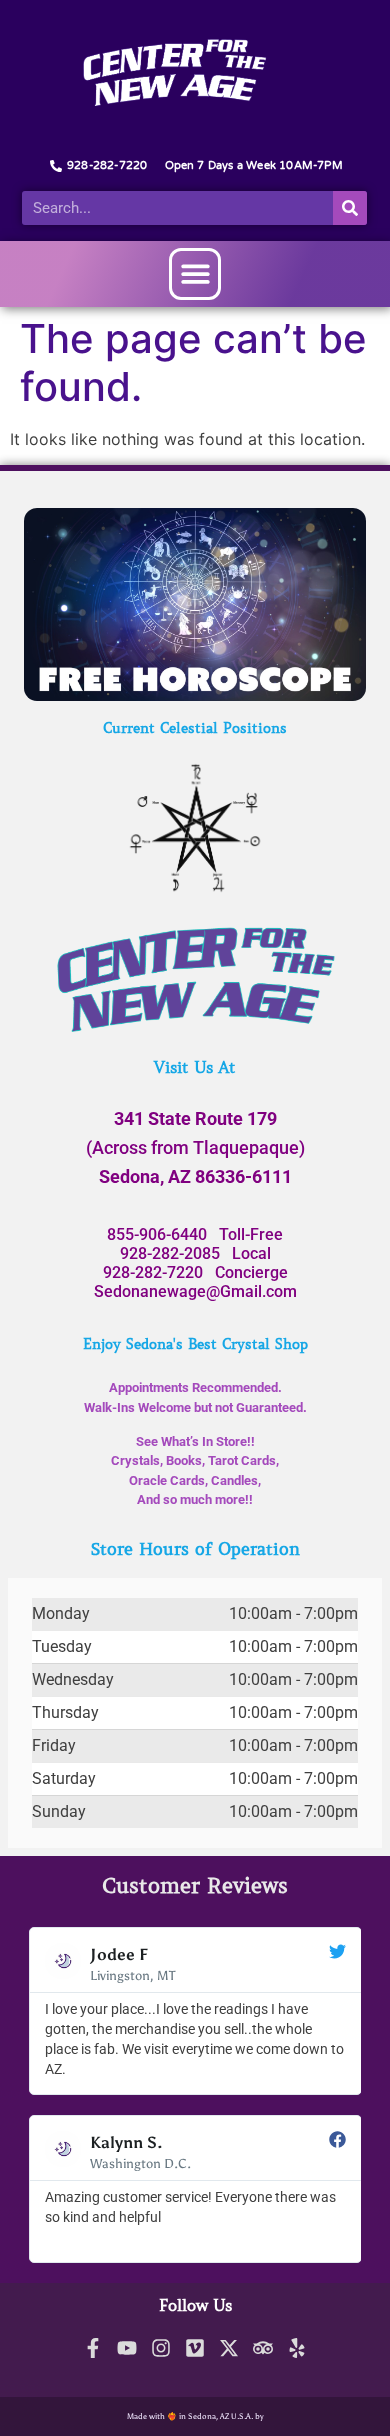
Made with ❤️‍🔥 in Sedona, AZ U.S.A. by (195, 2416)
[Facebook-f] (93, 2348)
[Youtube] (127, 2348)
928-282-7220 (153, 1272)
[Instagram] (161, 2348)
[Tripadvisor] (263, 2348)
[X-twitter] (229, 2348)
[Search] (350, 208)
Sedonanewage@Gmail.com (195, 1291)
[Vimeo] (195, 2348)
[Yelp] (297, 2348)
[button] (195, 274)
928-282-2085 (170, 1253)
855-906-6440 (157, 1234)
